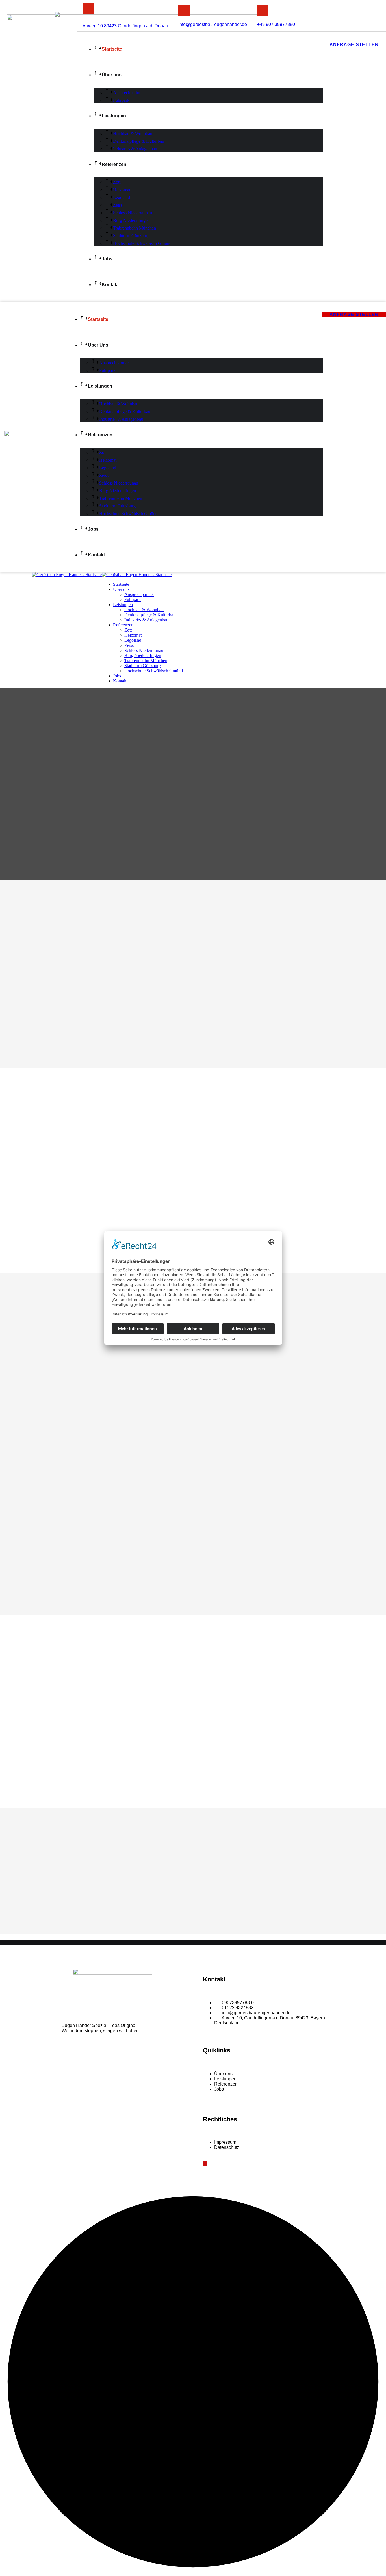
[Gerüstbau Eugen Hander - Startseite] (67, 575)
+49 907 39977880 (276, 24)
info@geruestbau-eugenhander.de (213, 24)
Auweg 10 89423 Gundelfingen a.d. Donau (125, 26)
